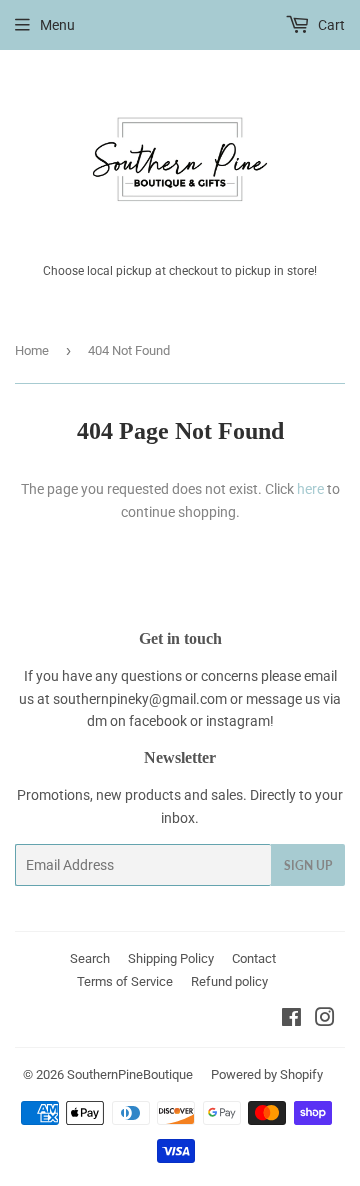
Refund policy (229, 981)
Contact (254, 958)
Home (32, 350)
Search (90, 958)
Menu (57, 25)
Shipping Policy (171, 958)
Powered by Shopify (267, 1074)
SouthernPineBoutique (130, 1074)
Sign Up (308, 865)
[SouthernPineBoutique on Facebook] (291, 1020)
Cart (330, 25)
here (310, 489)
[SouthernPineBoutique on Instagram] (325, 1020)
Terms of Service (125, 981)
